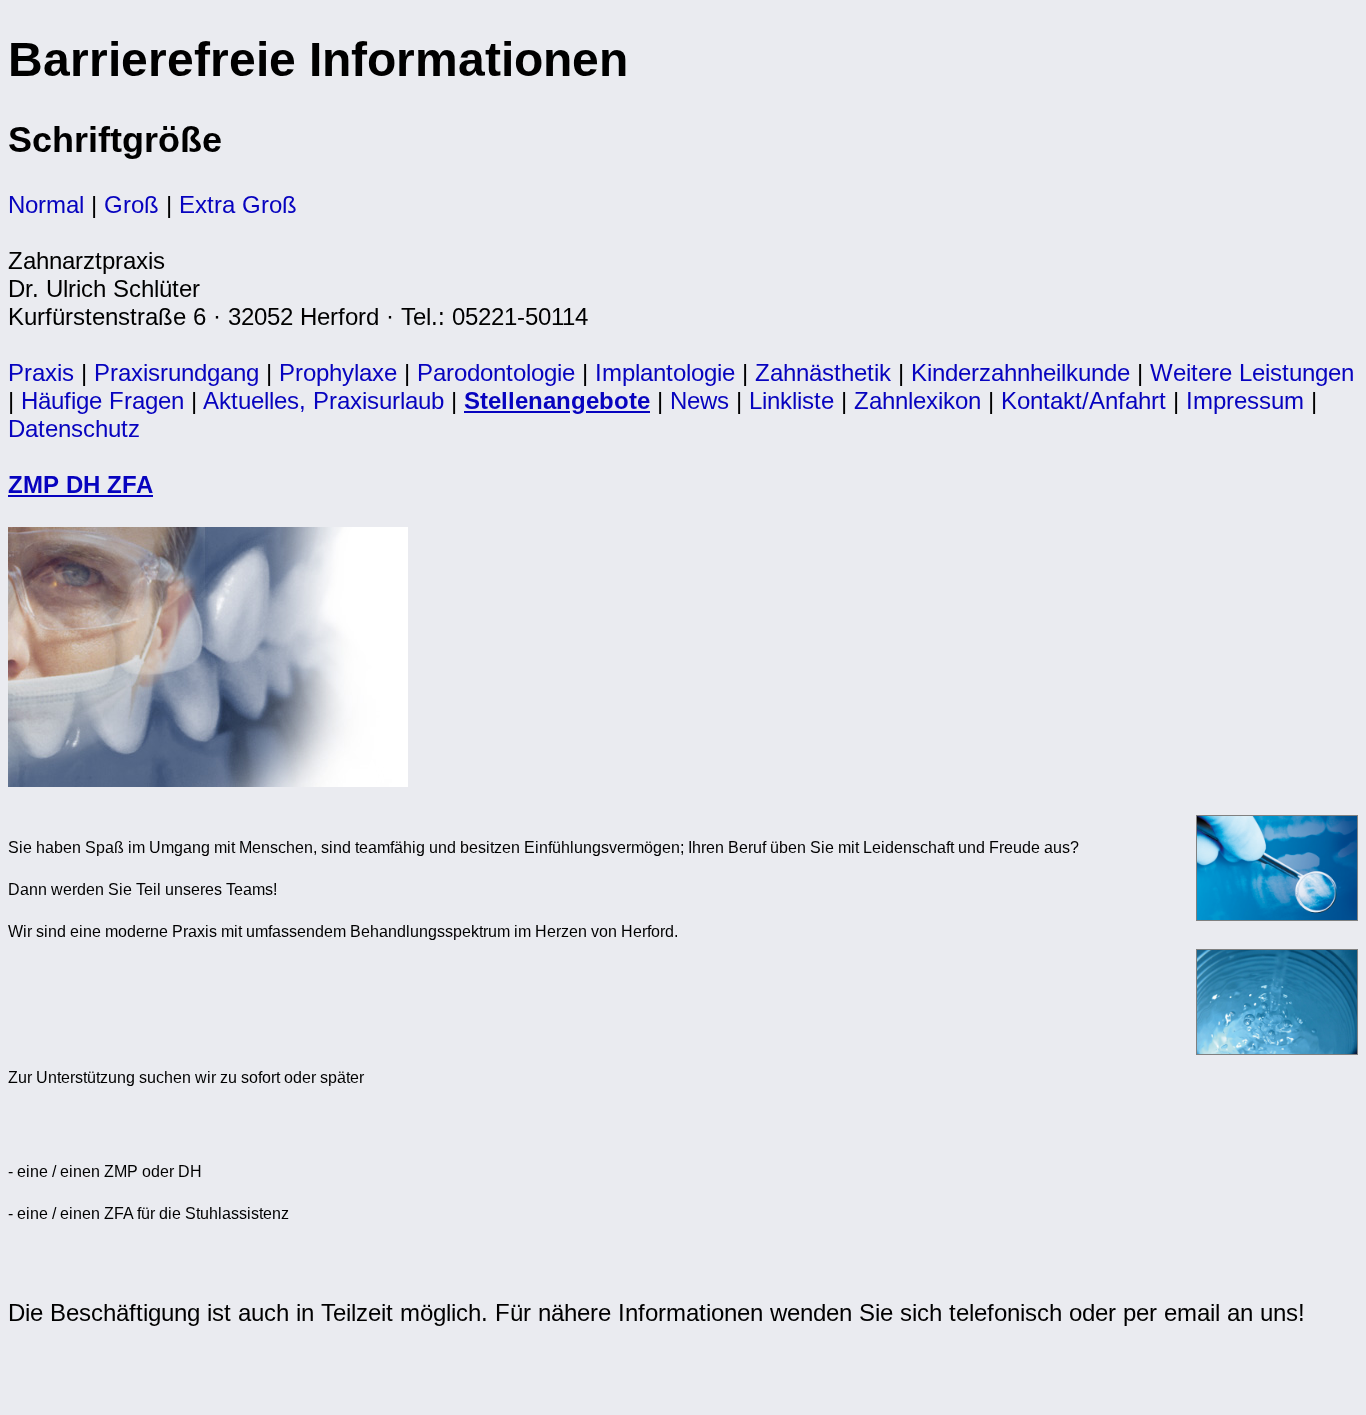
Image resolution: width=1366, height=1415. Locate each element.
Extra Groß (238, 204)
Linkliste (791, 400)
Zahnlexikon (917, 400)
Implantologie (665, 372)
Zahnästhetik (823, 372)
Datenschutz (74, 428)
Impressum (1245, 400)
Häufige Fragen (102, 400)
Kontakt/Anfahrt (1083, 400)
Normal (46, 204)
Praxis (41, 372)
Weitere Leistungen (1252, 372)
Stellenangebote (557, 400)
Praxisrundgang (176, 372)
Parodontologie (496, 372)
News (699, 400)
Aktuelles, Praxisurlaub (323, 400)
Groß (131, 204)
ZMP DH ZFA (80, 484)
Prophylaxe (338, 372)
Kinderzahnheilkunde (1020, 372)
